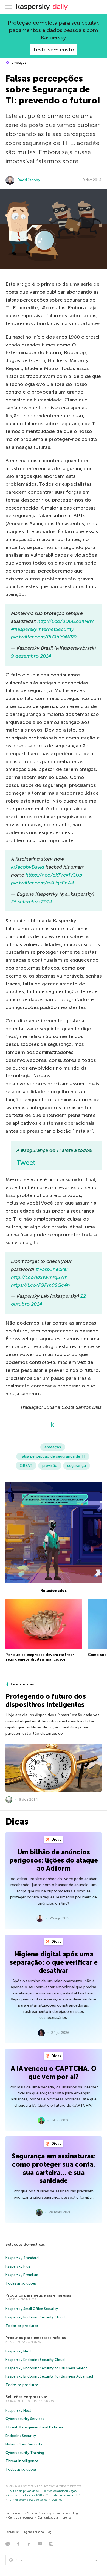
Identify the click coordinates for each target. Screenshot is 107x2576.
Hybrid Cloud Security (24, 2444)
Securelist (12, 2532)
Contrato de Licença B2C (63, 2495)
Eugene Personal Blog (37, 2532)
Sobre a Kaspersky (39, 2513)
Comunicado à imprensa (55, 2518)
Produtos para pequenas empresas (38, 2295)
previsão (50, 1466)
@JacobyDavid (28, 867)
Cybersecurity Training (25, 2453)
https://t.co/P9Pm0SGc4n (40, 1285)
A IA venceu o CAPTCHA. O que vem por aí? (54, 2073)
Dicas (56, 1839)
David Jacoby (29, 180)
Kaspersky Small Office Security (32, 2309)
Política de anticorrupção (60, 2491)
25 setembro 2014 (32, 902)
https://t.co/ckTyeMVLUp (54, 875)
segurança (77, 1466)
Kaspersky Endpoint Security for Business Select (46, 2368)
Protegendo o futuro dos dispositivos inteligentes (46, 1700)
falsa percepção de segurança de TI (53, 1456)
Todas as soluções (21, 2283)
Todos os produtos (22, 2326)
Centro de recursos (21, 2518)
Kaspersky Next (18, 2351)
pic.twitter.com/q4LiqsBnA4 (43, 883)
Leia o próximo (24, 1684)
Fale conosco (14, 2513)
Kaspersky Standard (22, 2258)
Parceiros (62, 2513)
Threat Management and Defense (35, 2427)
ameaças (19, 63)
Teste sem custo (54, 50)
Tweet (26, 1163)
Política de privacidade (23, 2491)
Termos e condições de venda (28, 2500)
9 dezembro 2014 (31, 656)
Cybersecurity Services (25, 2419)
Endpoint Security (21, 2436)
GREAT (26, 1466)
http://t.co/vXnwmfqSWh (39, 1277)
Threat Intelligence (22, 2461)
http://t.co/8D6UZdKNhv (65, 621)
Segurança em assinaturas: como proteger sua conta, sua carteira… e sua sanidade (54, 2168)
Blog (75, 2513)
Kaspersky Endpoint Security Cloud (35, 2317)
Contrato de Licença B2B (25, 2495)
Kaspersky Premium (22, 2275)
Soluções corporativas (27, 2397)
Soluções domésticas (25, 2244)
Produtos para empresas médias (36, 2338)
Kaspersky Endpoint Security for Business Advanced (49, 2376)
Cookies (57, 2500)
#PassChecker (52, 1269)
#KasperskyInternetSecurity (43, 629)
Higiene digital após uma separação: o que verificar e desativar (54, 1962)
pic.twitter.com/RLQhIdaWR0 (44, 637)
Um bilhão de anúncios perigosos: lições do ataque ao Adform (54, 1860)
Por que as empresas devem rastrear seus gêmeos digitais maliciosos (40, 1657)
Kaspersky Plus (18, 2266)
